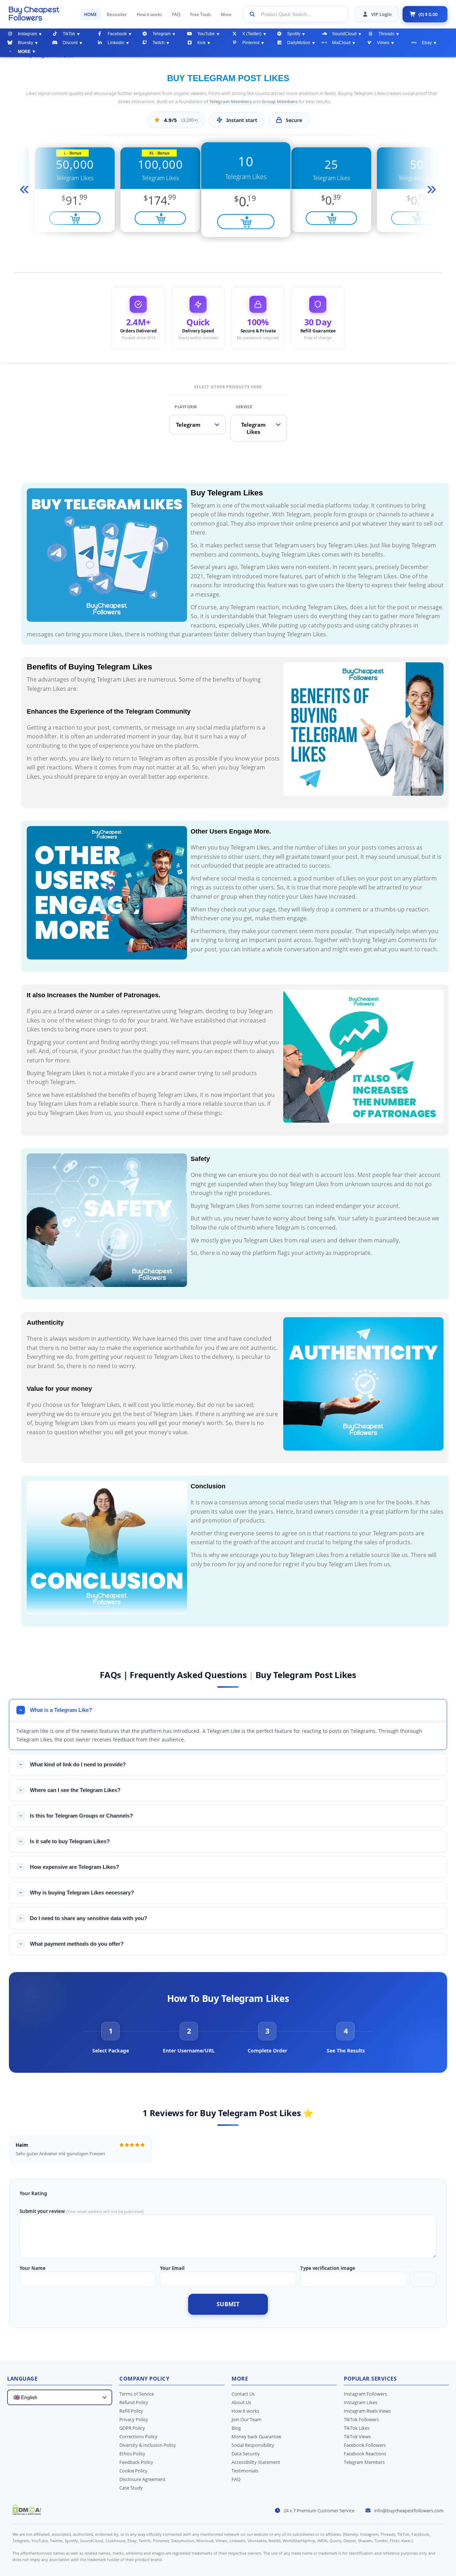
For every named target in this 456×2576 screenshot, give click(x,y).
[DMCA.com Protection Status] (27, 2513)
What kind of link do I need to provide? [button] (78, 1764)
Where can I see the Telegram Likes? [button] (75, 1790)
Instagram (27, 34)
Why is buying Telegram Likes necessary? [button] (82, 1892)
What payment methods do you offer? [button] (77, 1944)
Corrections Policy (138, 2436)
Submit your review (42, 2211)
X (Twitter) (252, 34)
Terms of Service (137, 2394)
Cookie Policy (133, 2471)
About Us (241, 2402)
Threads (386, 34)
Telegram (162, 34)
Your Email (172, 2268)
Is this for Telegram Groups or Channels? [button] (81, 1816)
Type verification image (328, 2268)
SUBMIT (228, 2304)
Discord (70, 43)
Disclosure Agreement (142, 2479)
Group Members (280, 102)
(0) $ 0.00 (428, 14)
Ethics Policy (132, 2454)
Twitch (159, 43)
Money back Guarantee (256, 2436)
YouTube (206, 34)
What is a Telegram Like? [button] (61, 1710)
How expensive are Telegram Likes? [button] (74, 1867)
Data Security (246, 2454)
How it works (149, 14)
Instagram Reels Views (367, 2411)
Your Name (33, 2268)
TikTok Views (357, 2436)
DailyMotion (299, 43)
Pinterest (251, 43)
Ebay (427, 43)
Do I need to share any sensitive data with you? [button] (89, 1918)
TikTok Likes (357, 2428)
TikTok (69, 34)
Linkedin (116, 43)
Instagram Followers (365, 2394)
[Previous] (23, 190)
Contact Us (243, 2394)
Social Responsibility (253, 2445)
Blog (236, 2428)
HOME (90, 14)
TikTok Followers (361, 2419)
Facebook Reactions (365, 2454)
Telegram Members (230, 102)
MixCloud (341, 43)
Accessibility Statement (256, 2462)
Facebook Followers (365, 2445)
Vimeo (383, 43)
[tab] (110, 2038)
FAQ (176, 14)
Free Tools (201, 14)
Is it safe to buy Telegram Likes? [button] (70, 1841)
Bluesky (25, 43)
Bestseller (117, 14)
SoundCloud (344, 34)
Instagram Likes (361, 2402)
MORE (24, 52)
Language (22, 2378)
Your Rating (33, 2193)
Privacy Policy (134, 2419)
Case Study (131, 2488)
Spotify (294, 34)
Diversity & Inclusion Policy (148, 2445)
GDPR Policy (132, 2428)
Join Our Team (247, 2419)
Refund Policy (134, 2402)
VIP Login (381, 14)
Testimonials (245, 2471)
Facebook (117, 34)
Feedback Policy (136, 2462)
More (226, 14)
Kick (201, 43)
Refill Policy (131, 2411)
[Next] (433, 190)
